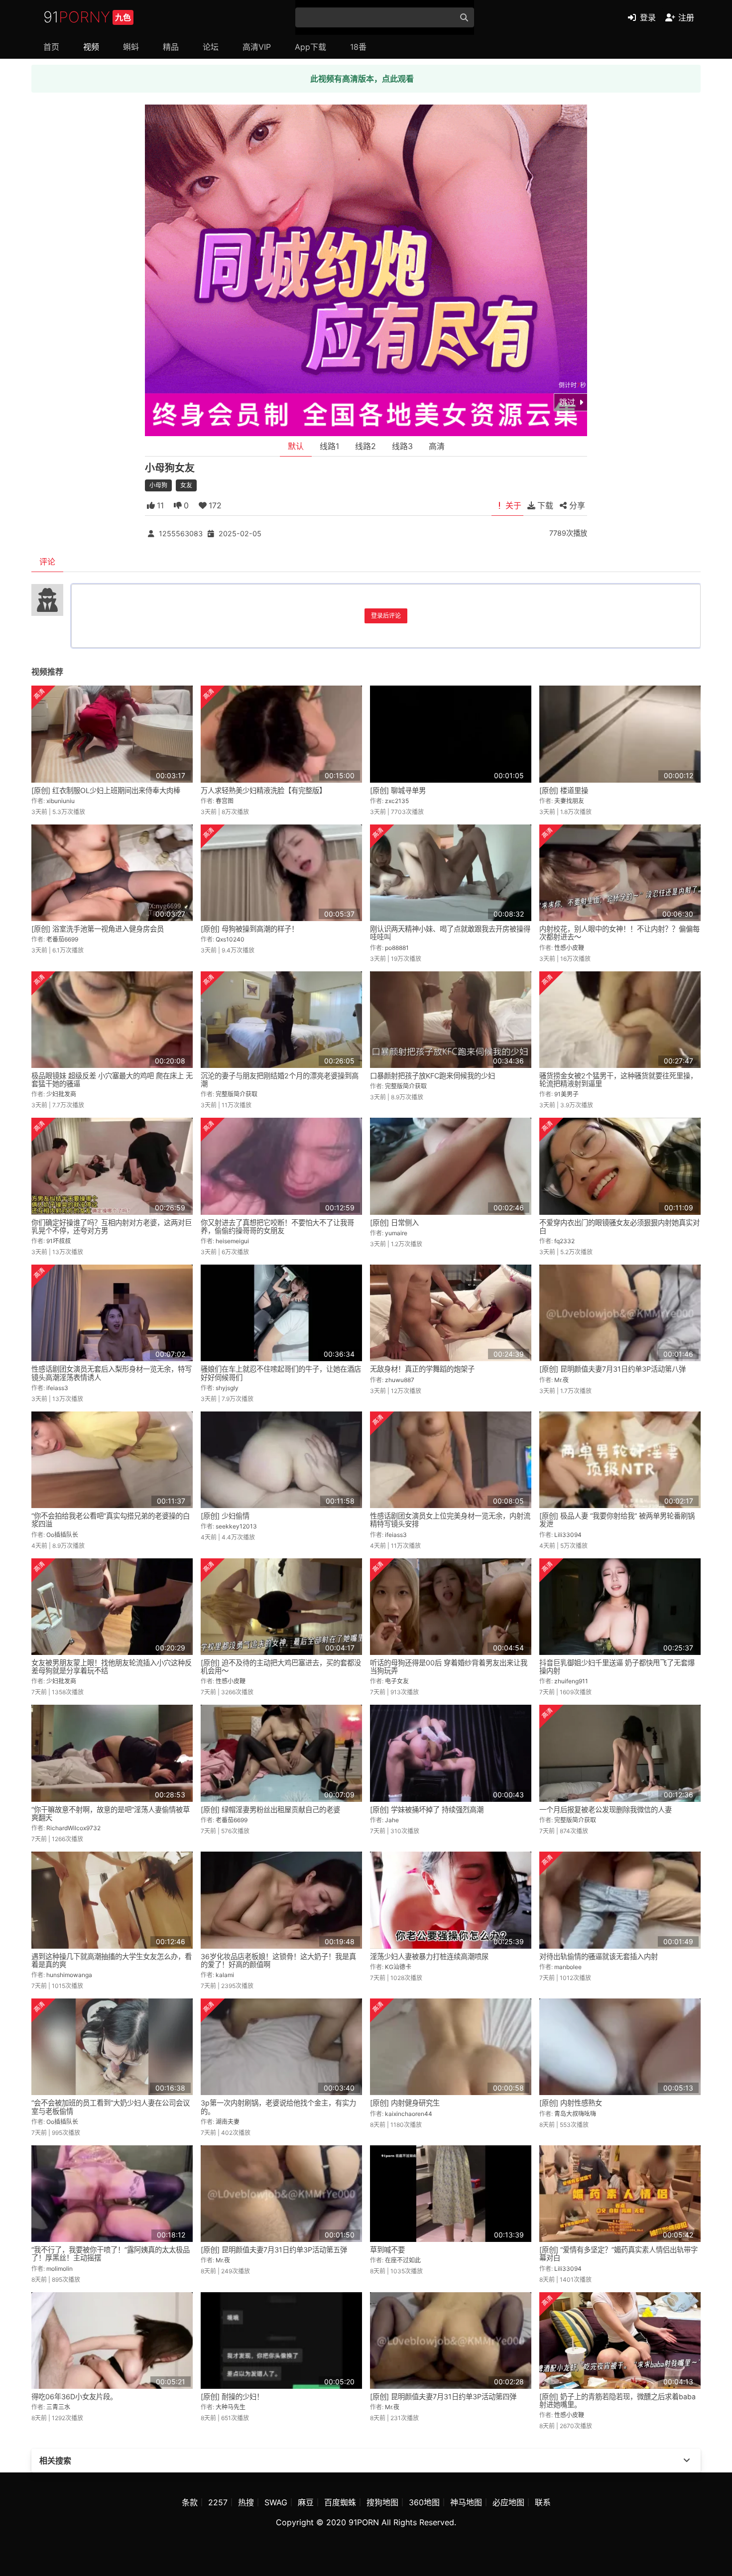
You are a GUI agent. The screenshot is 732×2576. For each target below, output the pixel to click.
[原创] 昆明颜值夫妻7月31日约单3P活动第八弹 (612, 1369)
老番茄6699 (62, 939)
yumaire (396, 1233)
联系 (543, 2502)
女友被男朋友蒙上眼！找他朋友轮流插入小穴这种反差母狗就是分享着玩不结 (112, 1667)
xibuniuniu (61, 801)
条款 (190, 2502)
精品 (171, 47)
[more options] (687, 2460)
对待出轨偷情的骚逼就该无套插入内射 (599, 1956)
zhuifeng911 (571, 1681)
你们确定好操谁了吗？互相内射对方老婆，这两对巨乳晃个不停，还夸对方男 (112, 1227)
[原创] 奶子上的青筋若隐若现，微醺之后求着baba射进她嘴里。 (617, 2400)
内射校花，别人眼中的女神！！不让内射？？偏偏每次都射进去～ (619, 933)
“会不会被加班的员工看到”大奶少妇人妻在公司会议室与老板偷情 (111, 2107)
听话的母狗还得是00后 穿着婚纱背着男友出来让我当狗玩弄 (449, 1667)
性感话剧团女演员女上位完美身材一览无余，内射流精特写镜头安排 (450, 1520)
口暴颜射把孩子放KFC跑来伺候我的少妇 (432, 1076)
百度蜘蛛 (340, 2502)
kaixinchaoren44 (409, 2114)
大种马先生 (231, 2407)
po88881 (397, 948)
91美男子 (566, 1094)
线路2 (366, 446)
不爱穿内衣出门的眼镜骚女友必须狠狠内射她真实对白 (619, 1227)
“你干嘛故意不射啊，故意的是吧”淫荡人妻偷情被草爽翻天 (111, 1814)
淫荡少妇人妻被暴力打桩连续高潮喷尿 (429, 1956)
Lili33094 (568, 1535)
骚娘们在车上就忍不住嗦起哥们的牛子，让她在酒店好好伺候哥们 (281, 1373)
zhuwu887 (400, 1380)
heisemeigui (232, 1241)
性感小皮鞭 (569, 948)
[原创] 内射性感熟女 (571, 2103)
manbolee (568, 1967)
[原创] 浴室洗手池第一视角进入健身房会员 (98, 929)
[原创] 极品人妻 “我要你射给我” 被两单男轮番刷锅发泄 (617, 1520)
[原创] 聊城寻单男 (398, 790)
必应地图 (508, 2502)
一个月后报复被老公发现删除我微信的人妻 (606, 1810)
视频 (91, 47)
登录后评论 (386, 616)
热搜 (246, 2502)
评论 (47, 562)
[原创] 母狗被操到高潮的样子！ (249, 929)
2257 (218, 2502)
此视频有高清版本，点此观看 (362, 79)
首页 (51, 47)
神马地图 (466, 2502)
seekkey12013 (236, 1526)
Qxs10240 (230, 939)
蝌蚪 (131, 47)
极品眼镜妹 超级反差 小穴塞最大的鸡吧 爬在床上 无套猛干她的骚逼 (112, 1080)
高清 (437, 446)
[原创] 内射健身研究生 (405, 2103)
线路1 (329, 446)
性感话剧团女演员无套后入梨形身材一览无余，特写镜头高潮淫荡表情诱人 (112, 1373)
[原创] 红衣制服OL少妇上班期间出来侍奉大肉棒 (106, 790)
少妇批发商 (61, 1094)
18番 (358, 47)
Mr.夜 (561, 1380)
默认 (296, 446)
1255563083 (181, 533)
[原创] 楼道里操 (564, 790)
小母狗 (158, 485)
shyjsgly (227, 1388)
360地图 (424, 2502)
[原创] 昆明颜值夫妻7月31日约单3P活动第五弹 (274, 2250)
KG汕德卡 (398, 1967)
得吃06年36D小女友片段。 (74, 2397)
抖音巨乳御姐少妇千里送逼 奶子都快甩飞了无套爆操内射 (617, 1667)
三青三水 (58, 2407)
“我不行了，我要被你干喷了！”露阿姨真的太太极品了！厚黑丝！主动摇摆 (111, 2254)
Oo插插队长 (62, 1535)
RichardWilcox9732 (73, 1828)
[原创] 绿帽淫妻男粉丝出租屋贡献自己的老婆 (270, 1810)
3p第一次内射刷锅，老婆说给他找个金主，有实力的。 (278, 2107)
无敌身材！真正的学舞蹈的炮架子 (422, 1369)
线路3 (402, 446)
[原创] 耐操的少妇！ (232, 2397)
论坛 (211, 47)
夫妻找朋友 (569, 801)
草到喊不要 (387, 2250)
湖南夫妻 (228, 2122)
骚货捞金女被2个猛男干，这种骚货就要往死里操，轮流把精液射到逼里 (618, 1080)
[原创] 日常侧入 (394, 1223)
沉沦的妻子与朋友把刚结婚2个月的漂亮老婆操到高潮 (280, 1080)
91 (87, 17)
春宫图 (225, 801)
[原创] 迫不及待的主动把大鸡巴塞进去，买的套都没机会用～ (281, 1667)
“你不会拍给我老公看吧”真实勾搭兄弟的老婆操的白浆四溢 (111, 1520)
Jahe (392, 1820)
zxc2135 (397, 801)
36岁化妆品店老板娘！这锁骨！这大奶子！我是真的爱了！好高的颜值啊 (278, 1960)
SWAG (276, 2502)
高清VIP (257, 47)
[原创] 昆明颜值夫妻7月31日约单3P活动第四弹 (443, 2397)
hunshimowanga (69, 1975)
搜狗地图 (382, 2502)
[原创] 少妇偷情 (225, 1516)
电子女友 (397, 1681)
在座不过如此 (403, 2260)
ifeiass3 (57, 1388)
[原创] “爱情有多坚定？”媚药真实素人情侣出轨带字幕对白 (618, 2254)
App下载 (310, 47)
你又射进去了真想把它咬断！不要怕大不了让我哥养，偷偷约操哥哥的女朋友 (277, 1227)
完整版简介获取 (237, 1094)
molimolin (60, 2269)
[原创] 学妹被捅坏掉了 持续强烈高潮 (427, 1810)
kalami (225, 1975)
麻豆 (306, 2502)
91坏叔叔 (59, 1241)
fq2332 (564, 1241)
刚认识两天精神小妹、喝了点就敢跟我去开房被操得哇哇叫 (450, 933)
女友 (186, 485)
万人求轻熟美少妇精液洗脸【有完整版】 (263, 790)
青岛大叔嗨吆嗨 (575, 2114)
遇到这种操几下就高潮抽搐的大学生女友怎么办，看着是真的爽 (112, 1960)
